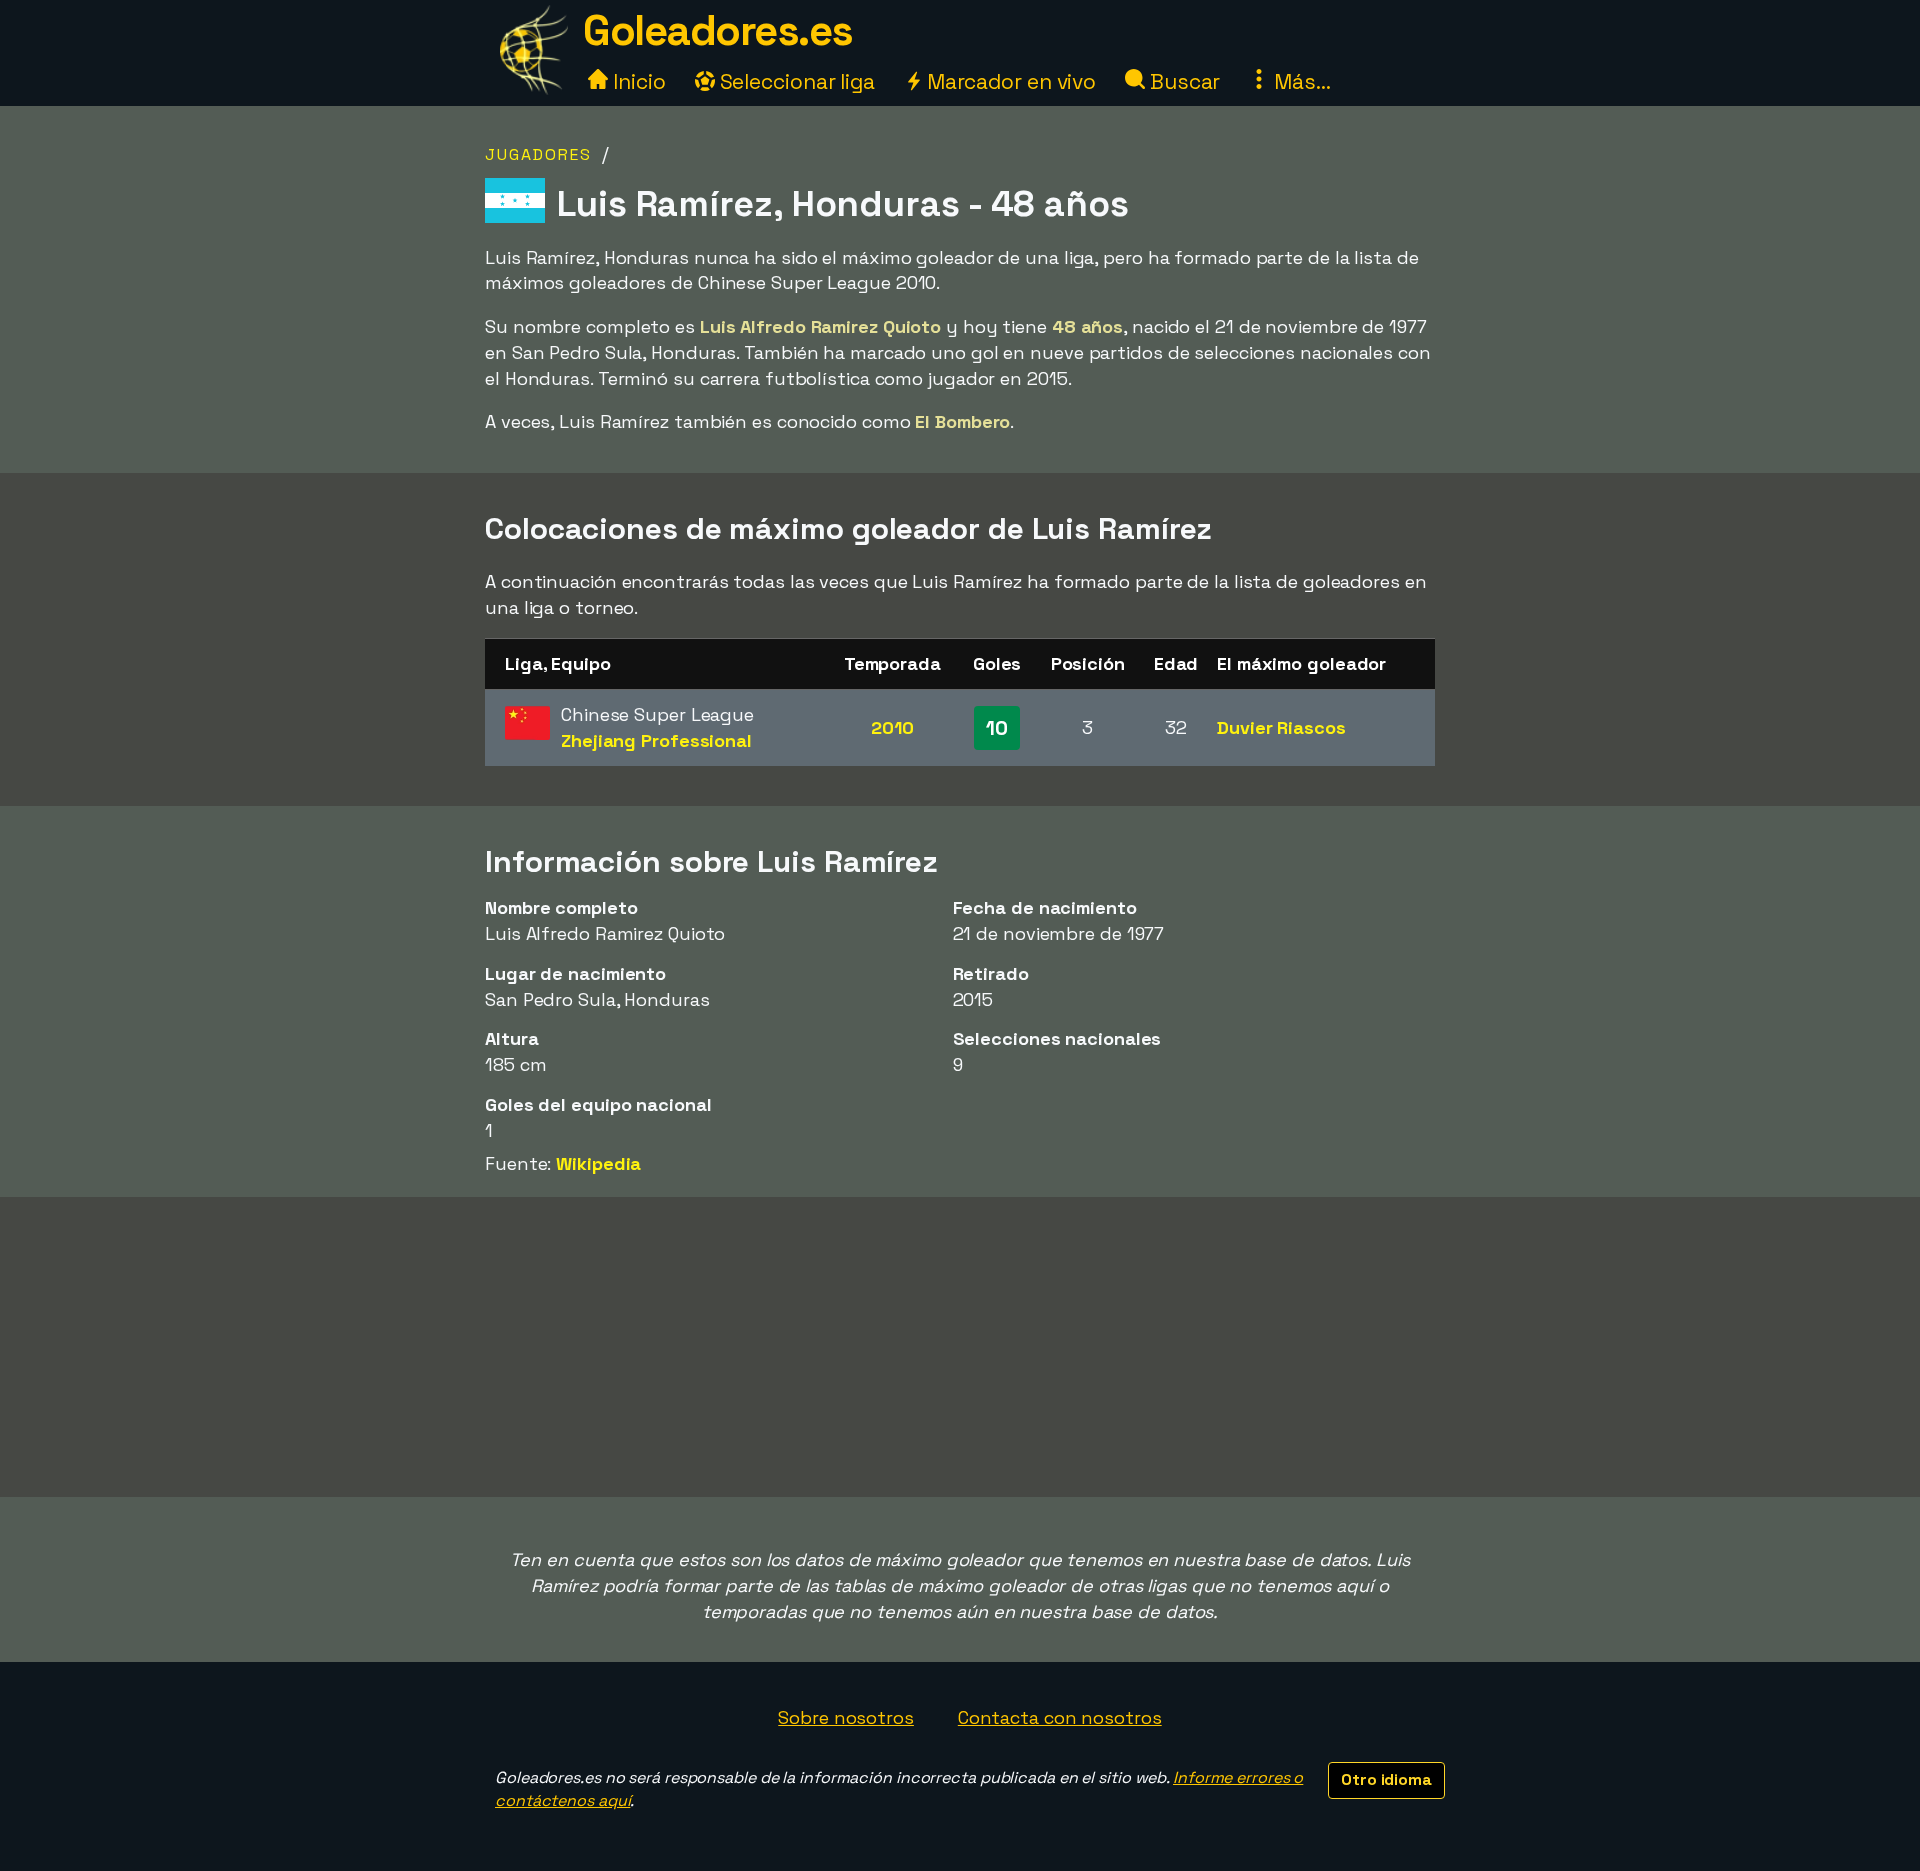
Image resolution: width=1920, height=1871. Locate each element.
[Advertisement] (960, 1347)
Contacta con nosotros (1060, 1717)
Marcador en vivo (1009, 81)
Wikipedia (598, 1163)
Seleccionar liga (795, 81)
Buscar (1182, 81)
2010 (892, 727)
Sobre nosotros (846, 1717)
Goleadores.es (718, 30)
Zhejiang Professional (656, 740)
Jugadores (538, 154)
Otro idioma (1386, 1779)
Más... (1299, 81)
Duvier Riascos (1281, 727)
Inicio (636, 81)
